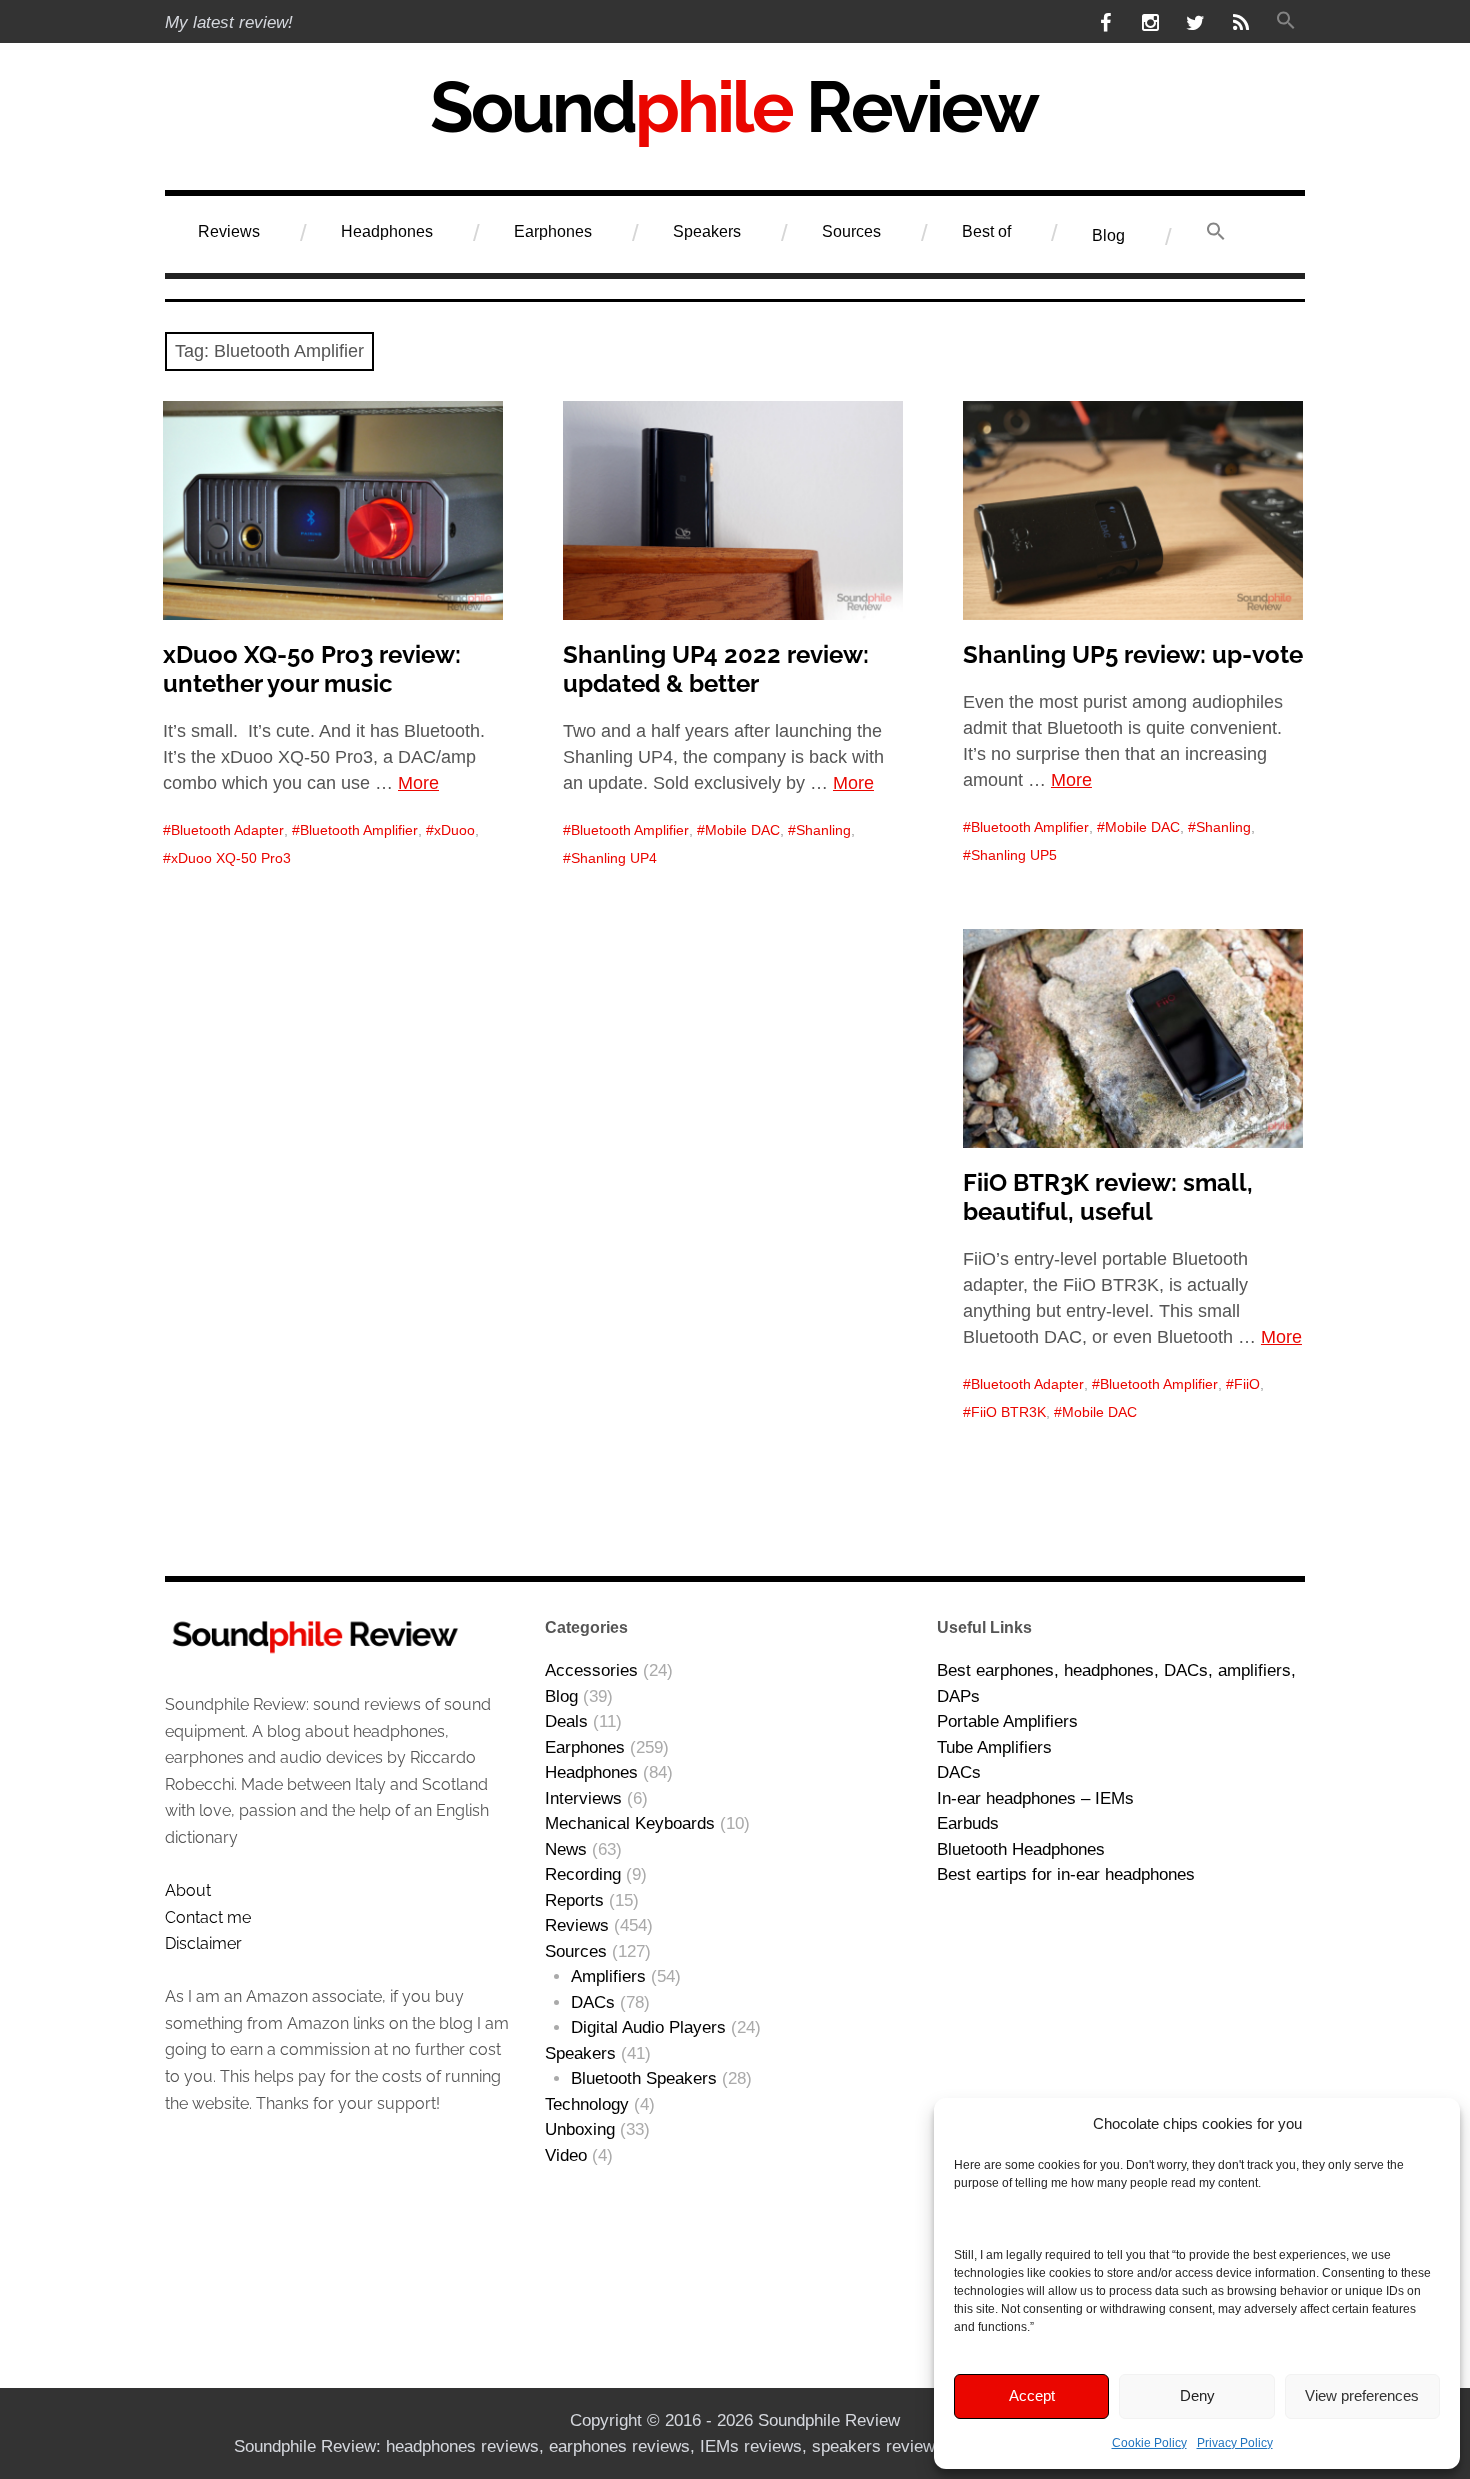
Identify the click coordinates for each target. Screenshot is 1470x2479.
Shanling (823, 830)
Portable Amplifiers (1007, 1721)
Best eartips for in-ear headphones (1066, 1874)
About (188, 1890)
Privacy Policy (1235, 2443)
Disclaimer (203, 1943)
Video (566, 2155)
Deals (566, 1721)
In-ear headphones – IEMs (1035, 1798)
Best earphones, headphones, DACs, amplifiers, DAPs (1116, 1683)
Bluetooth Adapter (227, 830)
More (418, 783)
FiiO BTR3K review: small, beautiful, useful (1108, 1197)
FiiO (1247, 1384)
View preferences (1362, 2395)
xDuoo (454, 830)
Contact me (208, 1917)
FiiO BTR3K (1008, 1412)
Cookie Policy (1149, 2443)
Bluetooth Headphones (1021, 1849)
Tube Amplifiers (994, 1747)
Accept (1032, 2395)
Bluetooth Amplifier (359, 830)
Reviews (229, 231)
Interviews (583, 1798)
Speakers (707, 231)
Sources (851, 231)
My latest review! (229, 22)
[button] (1285, 22)
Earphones (553, 231)
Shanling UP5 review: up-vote (1133, 654)
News (566, 1849)
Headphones (387, 231)
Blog (1108, 235)
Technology (587, 2104)
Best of (986, 231)
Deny (1197, 2395)
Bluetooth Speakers (644, 2078)
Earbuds (968, 1823)
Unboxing (580, 2129)
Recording (583, 1874)
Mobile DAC (742, 830)
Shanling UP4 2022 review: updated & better (716, 669)
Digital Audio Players (648, 2027)
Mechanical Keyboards (630, 1823)
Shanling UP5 (1014, 855)
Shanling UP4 (614, 858)
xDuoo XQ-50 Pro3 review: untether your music (312, 669)
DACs (593, 2002)
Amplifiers (608, 1976)
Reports (574, 1900)
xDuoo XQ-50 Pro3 (231, 858)
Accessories (591, 1670)
